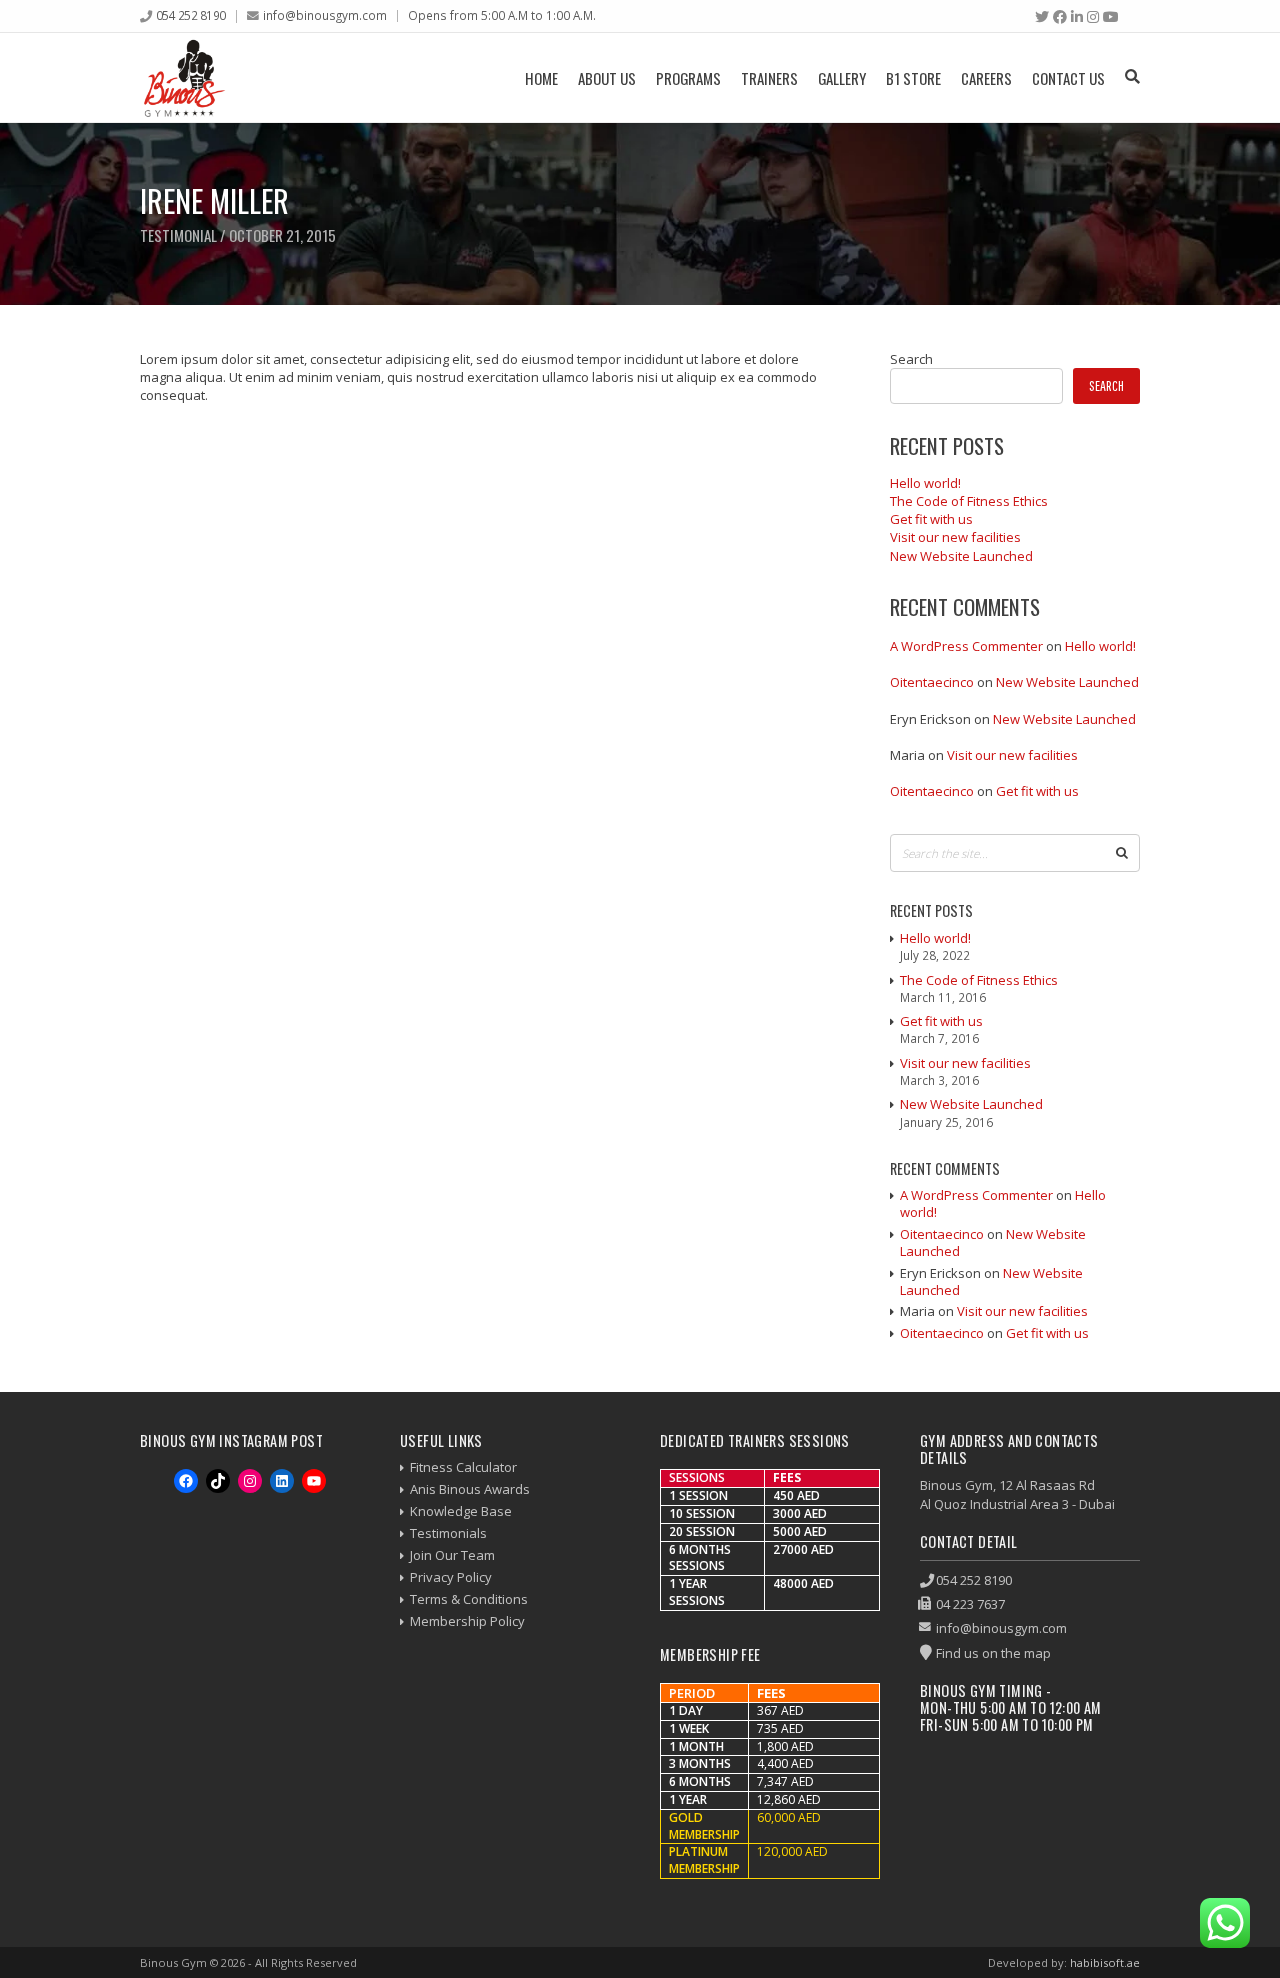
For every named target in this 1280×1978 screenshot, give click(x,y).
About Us (607, 78)
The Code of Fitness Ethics (969, 501)
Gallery (842, 78)
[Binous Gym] (184, 77)
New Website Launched (961, 556)
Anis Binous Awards (470, 1489)
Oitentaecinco (932, 682)
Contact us (1068, 78)
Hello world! (925, 483)
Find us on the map (993, 1653)
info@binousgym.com (325, 15)
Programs (688, 78)
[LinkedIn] (1077, 17)
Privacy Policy (451, 1577)
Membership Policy (467, 1621)
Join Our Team (452, 1555)
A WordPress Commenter (966, 646)
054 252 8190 (191, 15)
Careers (986, 78)
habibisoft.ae (1105, 1962)
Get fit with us (931, 519)
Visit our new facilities (955, 537)
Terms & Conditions (469, 1599)
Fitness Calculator (463, 1467)
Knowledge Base (461, 1511)
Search (911, 359)
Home (541, 78)
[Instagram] (1093, 17)
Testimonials (448, 1533)
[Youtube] (1111, 17)
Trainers (769, 78)
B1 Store (913, 78)
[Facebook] (1060, 17)
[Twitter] (1042, 17)
